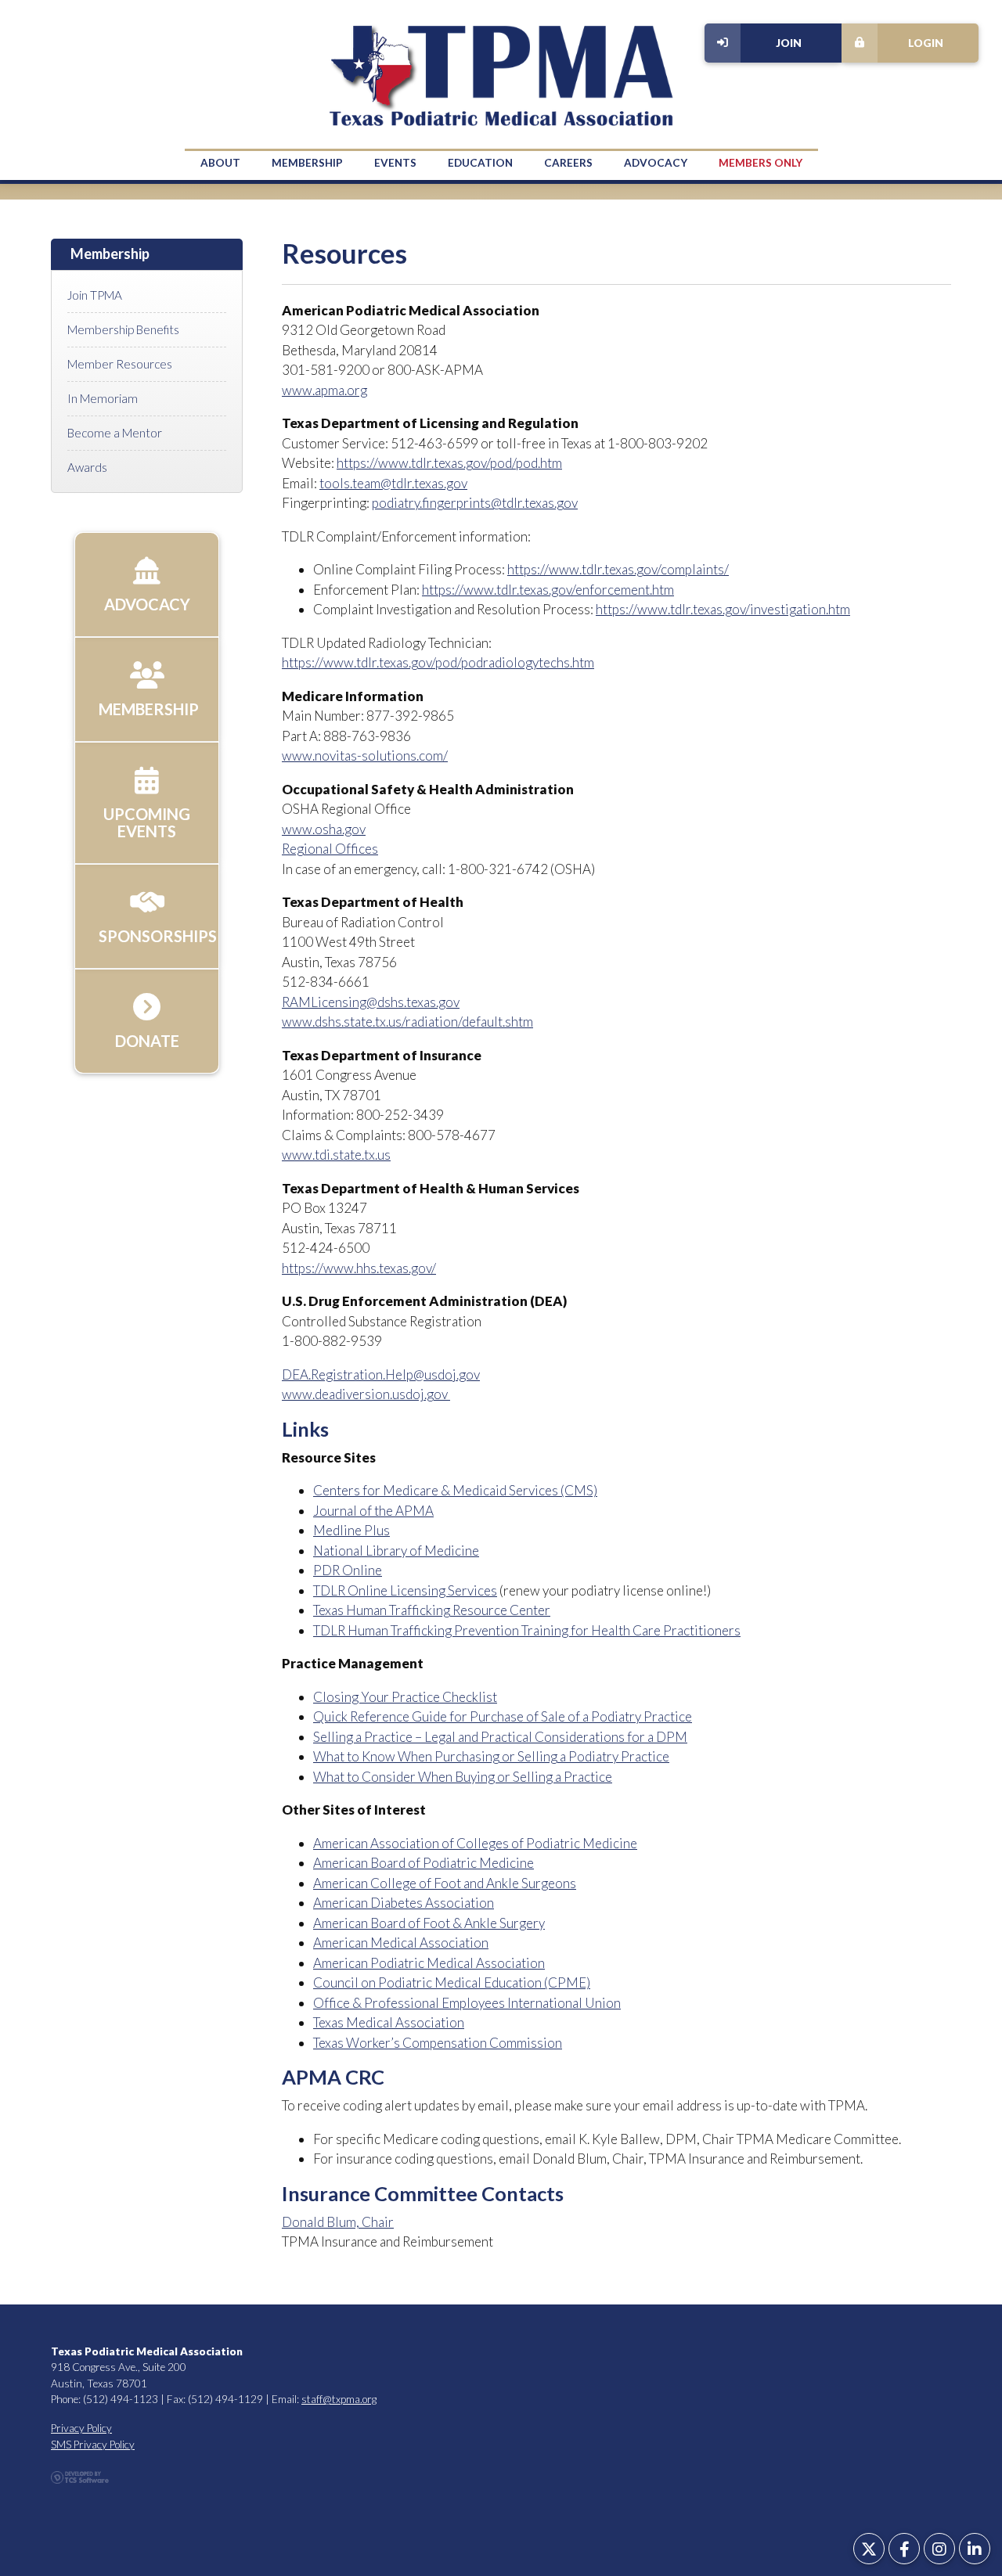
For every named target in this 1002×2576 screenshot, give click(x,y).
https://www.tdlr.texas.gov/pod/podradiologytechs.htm (438, 662)
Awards (87, 467)
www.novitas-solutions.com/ (365, 756)
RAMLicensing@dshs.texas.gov (371, 1002)
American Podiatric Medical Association (429, 1963)
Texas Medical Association (389, 2022)
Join (789, 43)
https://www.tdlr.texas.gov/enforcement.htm (548, 590)
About (220, 163)
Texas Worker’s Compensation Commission (438, 2043)
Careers (568, 163)
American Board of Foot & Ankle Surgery (429, 1923)
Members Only (761, 163)
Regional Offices (330, 849)
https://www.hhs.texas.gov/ (359, 1268)
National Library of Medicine (396, 1551)
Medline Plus (351, 1530)
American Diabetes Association (404, 1903)
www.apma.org (324, 390)
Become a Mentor (115, 433)
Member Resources (120, 364)
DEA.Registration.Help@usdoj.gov (381, 1374)
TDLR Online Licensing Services (405, 1590)
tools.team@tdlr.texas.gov (393, 483)
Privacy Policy (81, 2428)
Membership (307, 163)
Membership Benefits (123, 329)
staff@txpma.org (339, 2399)
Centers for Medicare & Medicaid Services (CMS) (455, 1490)
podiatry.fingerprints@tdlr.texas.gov (475, 503)
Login (926, 43)
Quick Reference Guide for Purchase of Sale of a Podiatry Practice (503, 1716)
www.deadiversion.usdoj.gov (366, 1394)
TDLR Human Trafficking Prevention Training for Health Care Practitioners (527, 1630)
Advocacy (656, 163)
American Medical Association (401, 1943)
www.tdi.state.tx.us (336, 1155)
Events (395, 163)
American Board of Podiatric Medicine (424, 1863)
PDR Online (348, 1570)
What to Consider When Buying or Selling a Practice (463, 1777)
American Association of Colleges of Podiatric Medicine (475, 1843)
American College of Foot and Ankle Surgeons (445, 1883)
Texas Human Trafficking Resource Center (432, 1610)
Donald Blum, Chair (338, 2222)
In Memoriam (103, 398)
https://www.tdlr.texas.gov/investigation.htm (723, 609)
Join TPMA (95, 295)
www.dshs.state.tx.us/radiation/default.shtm (407, 1022)
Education (480, 163)
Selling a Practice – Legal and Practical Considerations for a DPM (500, 1737)
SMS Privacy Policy (93, 2445)
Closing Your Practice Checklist (405, 1697)
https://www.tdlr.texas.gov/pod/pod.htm (449, 463)
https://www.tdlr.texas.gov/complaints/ (618, 569)
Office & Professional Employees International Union (467, 2003)
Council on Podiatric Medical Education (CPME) (452, 1982)
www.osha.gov (324, 829)
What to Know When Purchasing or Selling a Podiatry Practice (491, 1756)
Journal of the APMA (373, 1511)
